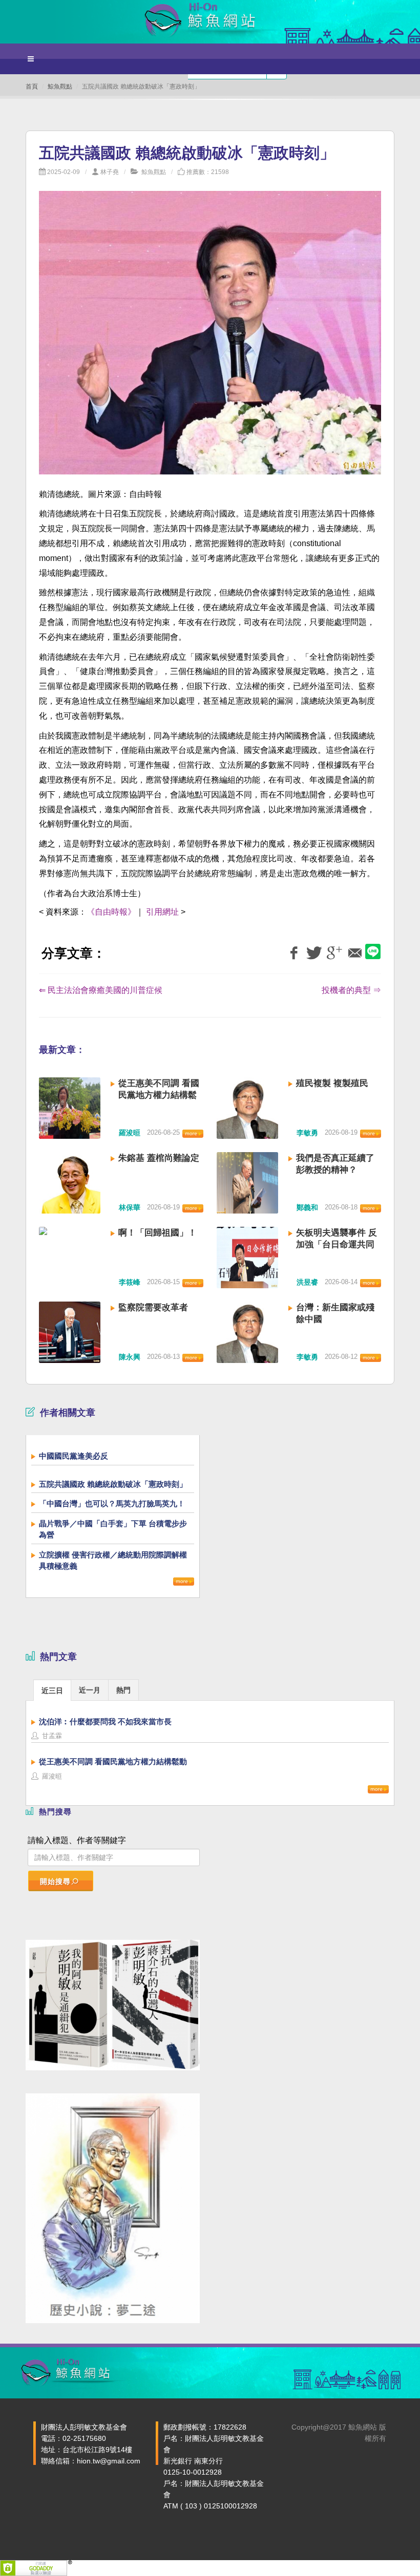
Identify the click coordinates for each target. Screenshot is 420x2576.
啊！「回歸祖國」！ (157, 1233)
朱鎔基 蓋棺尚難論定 (159, 1158)
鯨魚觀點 (60, 86)
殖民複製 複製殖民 (332, 1083)
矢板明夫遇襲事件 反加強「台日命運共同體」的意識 (337, 1244)
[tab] (52, 1690)
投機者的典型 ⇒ (351, 990)
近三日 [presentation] (52, 1691)
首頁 (32, 86)
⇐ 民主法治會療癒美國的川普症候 (101, 990)
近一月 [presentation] (90, 1690)
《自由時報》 (111, 912)
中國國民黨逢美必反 (73, 1456)
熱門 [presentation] (123, 1690)
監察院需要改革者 (153, 1307)
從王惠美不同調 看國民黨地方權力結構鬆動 (159, 1095)
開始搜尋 (55, 1881)
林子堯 (110, 172)
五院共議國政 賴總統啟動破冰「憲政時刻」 (113, 1484)
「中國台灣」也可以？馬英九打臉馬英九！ (112, 1503)
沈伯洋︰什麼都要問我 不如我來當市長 (105, 1722)
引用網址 (162, 912)
